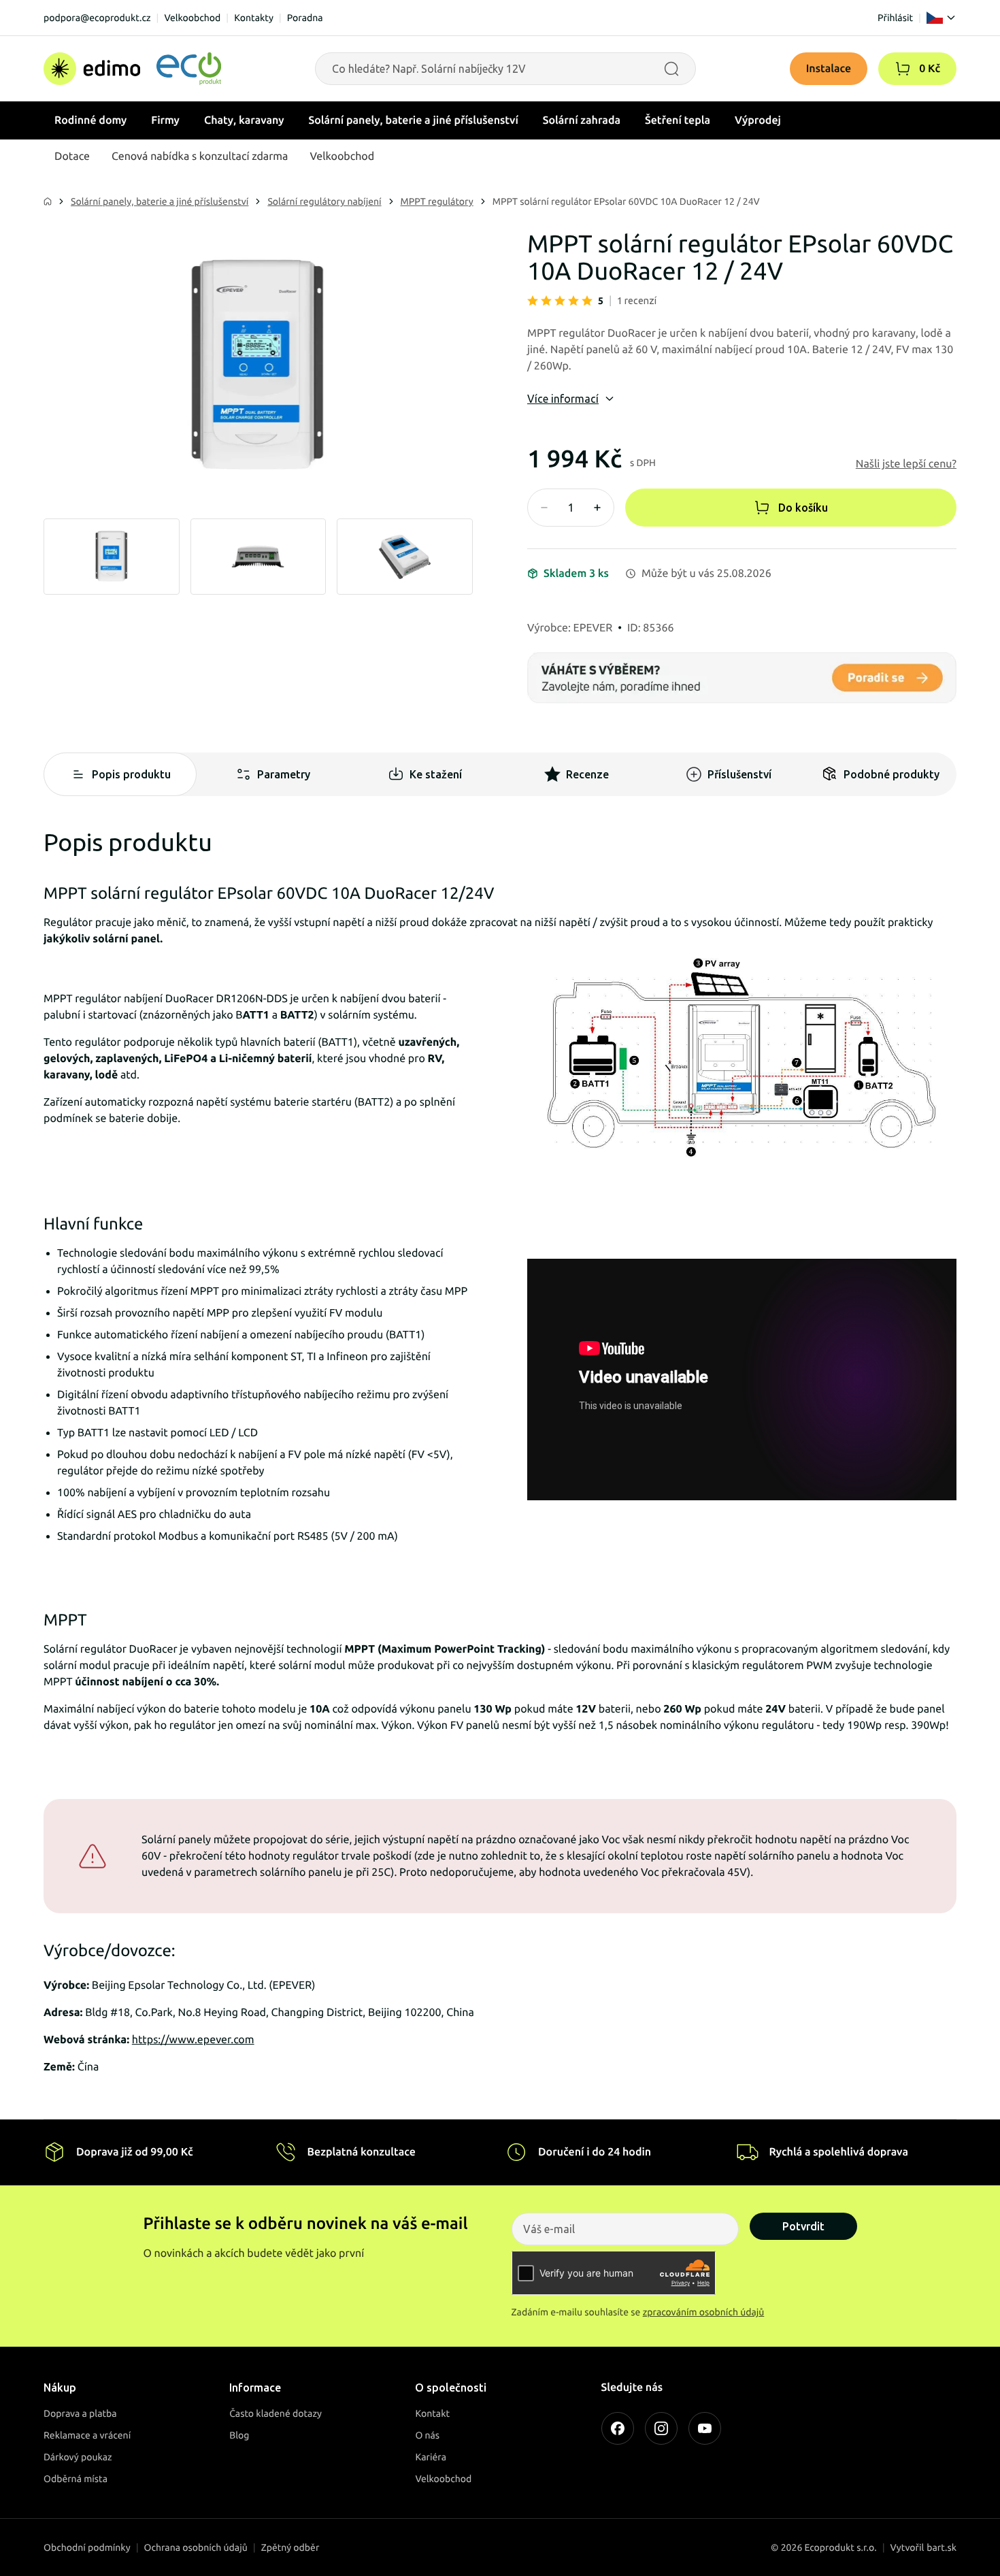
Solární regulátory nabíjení (324, 201)
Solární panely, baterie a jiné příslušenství (160, 201)
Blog (239, 2435)
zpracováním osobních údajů (704, 2312)
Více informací (563, 399)
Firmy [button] (165, 120)
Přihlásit (895, 18)
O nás (427, 2435)
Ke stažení (436, 774)
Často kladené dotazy (276, 2413)
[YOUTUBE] (705, 2428)
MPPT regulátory (437, 201)
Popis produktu (131, 774)
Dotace (72, 156)
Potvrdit (803, 2226)
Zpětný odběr (290, 2547)
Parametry (284, 774)
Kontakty (254, 18)
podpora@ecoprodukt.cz (97, 18)
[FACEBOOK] (618, 2428)
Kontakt (432, 2413)
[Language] (941, 18)
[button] (903, 69)
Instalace (829, 69)
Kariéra (431, 2457)
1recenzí (637, 301)
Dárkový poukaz (78, 2457)
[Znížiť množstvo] (544, 508)
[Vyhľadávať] (671, 69)
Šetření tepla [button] (678, 120)
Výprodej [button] (758, 120)
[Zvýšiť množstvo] (597, 508)
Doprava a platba (80, 2413)
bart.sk (941, 2547)
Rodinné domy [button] (90, 120)
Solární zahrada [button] (582, 120)
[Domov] (132, 69)
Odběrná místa (76, 2479)
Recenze (587, 774)
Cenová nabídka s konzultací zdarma (200, 156)
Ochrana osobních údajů (196, 2547)
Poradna (305, 18)
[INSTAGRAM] (661, 2428)
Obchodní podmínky (87, 2547)
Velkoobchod (192, 18)
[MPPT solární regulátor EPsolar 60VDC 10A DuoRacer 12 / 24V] (258, 366)
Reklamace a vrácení (87, 2435)
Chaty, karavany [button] (244, 120)
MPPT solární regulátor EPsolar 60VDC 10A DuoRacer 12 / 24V (626, 201)
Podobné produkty (891, 774)
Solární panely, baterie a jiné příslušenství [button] (414, 120)
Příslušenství (739, 774)
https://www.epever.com (193, 2040)
